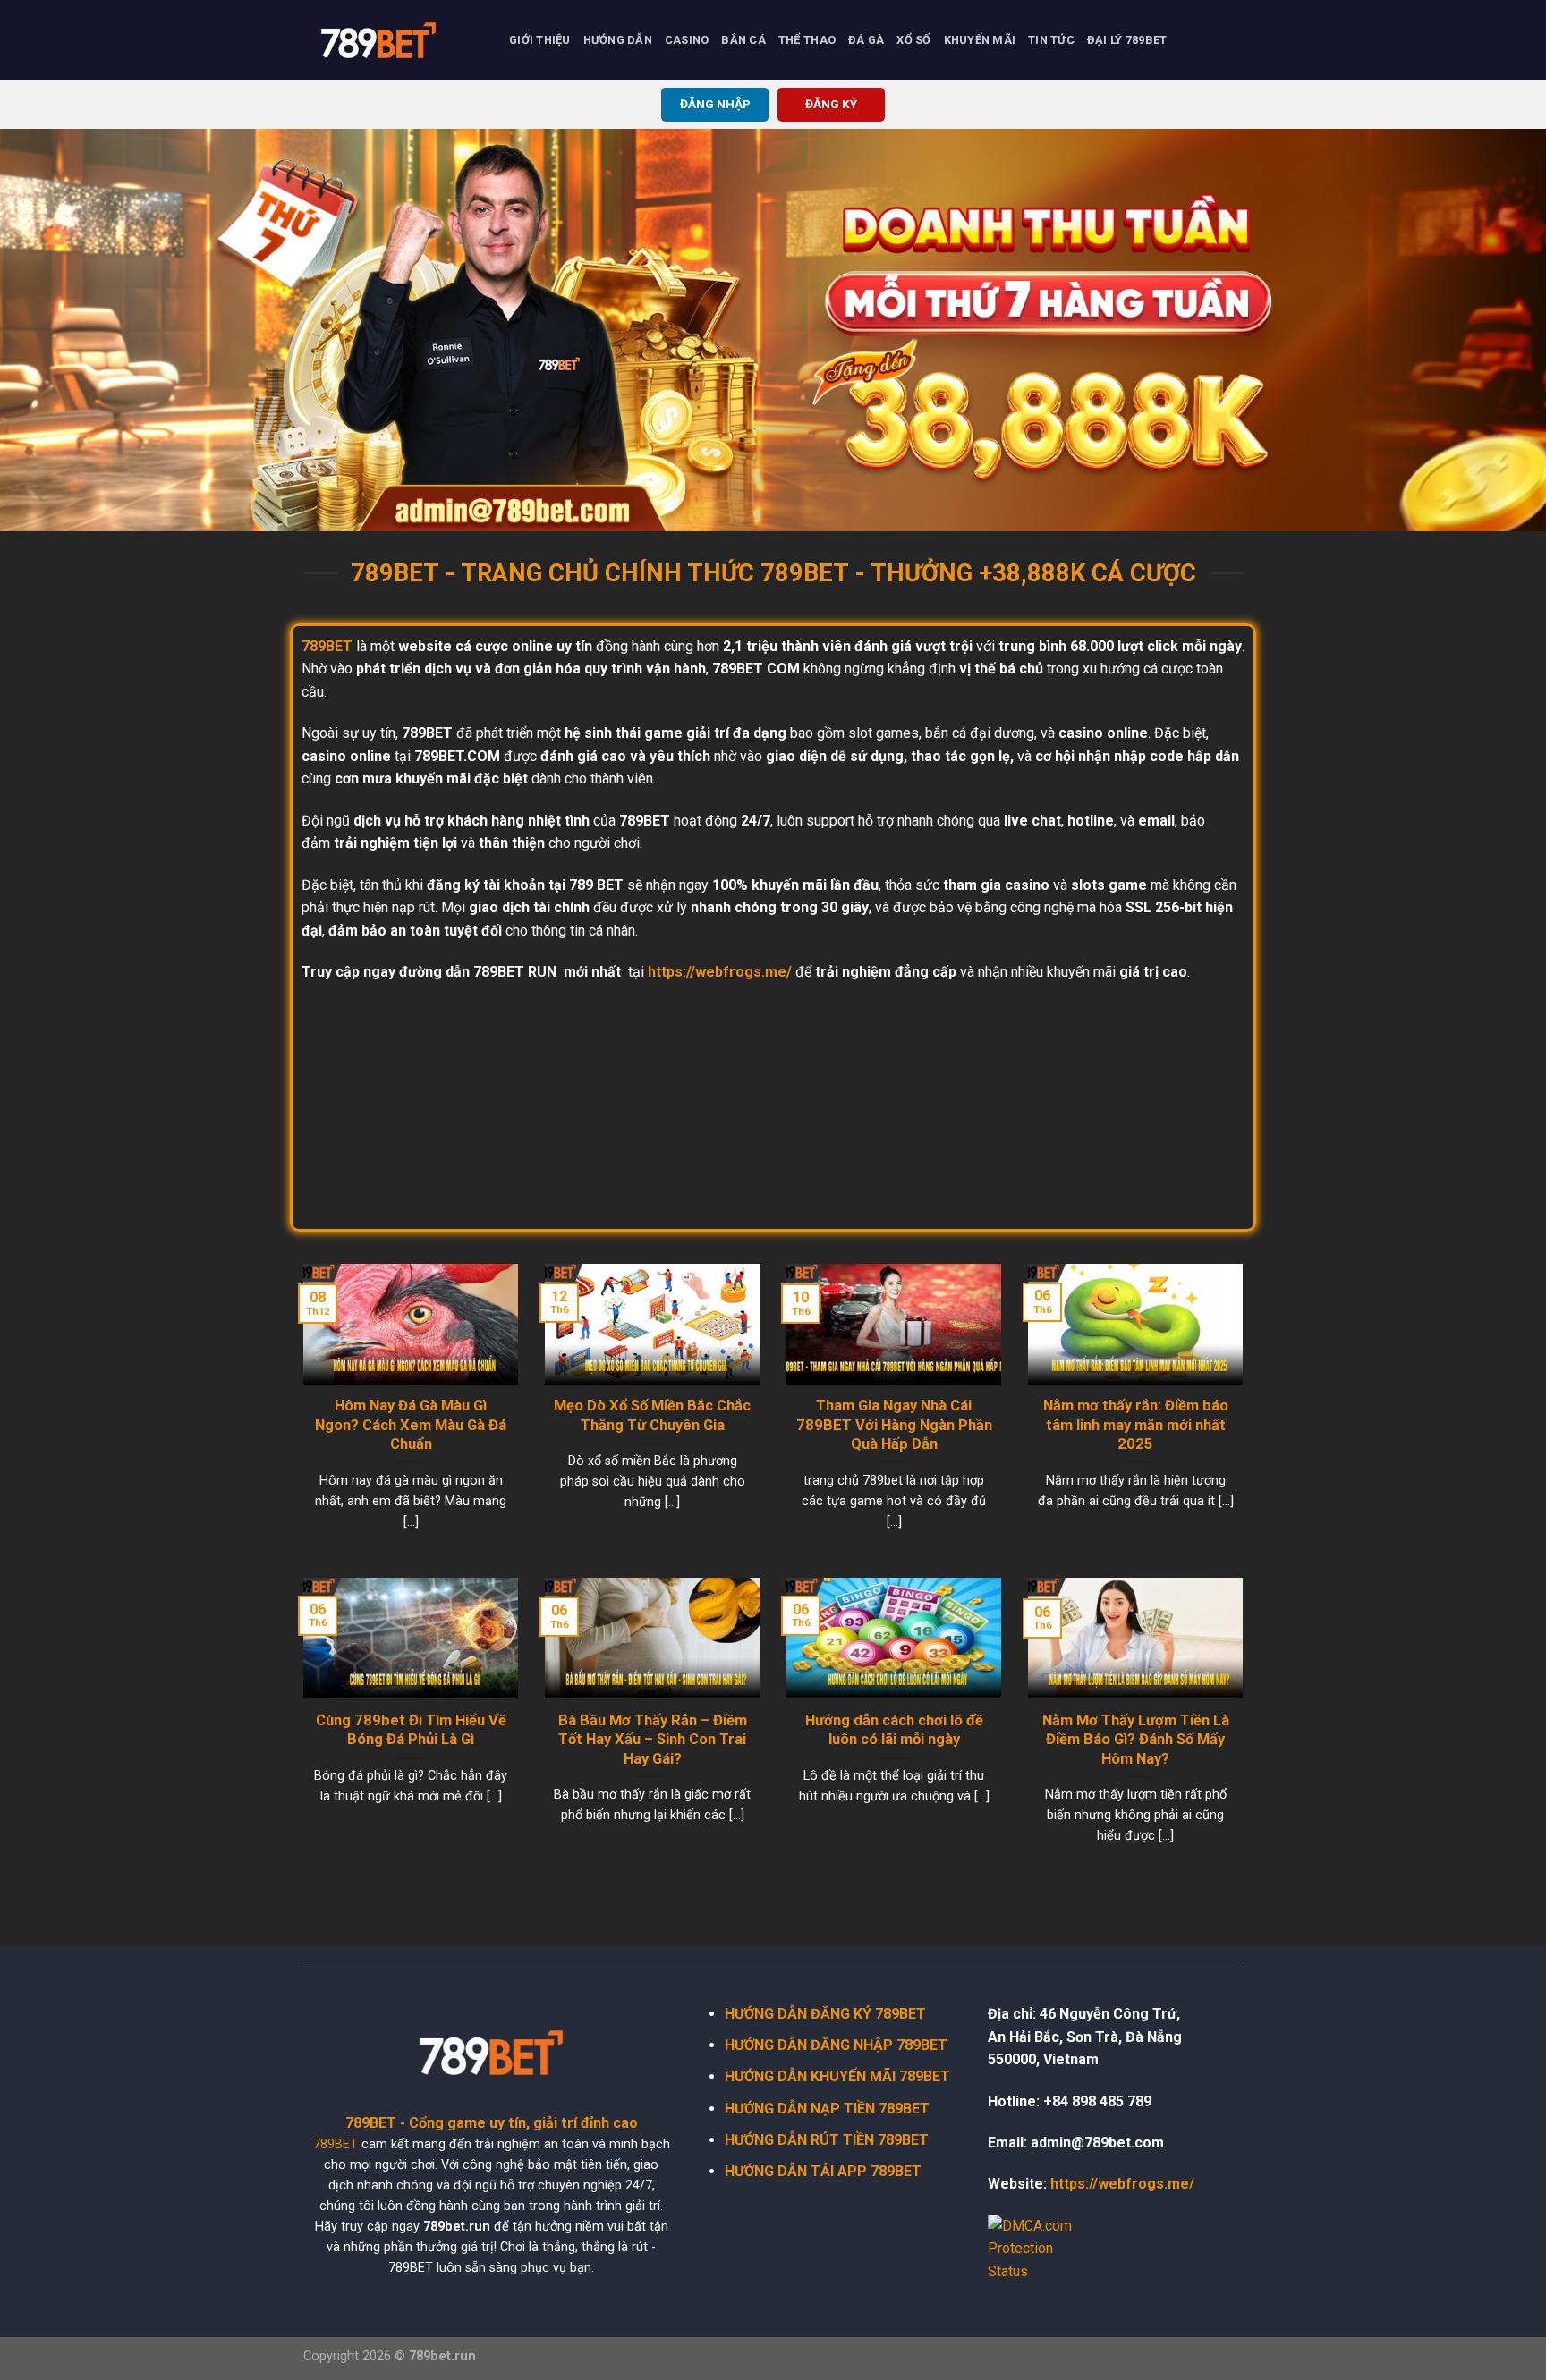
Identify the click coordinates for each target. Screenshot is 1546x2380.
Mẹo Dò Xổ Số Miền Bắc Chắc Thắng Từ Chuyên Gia (652, 1415)
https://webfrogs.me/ (720, 972)
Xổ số (913, 40)
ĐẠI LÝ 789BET (1127, 40)
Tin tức (1051, 40)
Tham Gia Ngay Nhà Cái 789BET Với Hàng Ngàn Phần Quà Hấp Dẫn (894, 1425)
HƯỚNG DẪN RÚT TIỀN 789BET (827, 2140)
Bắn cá (743, 40)
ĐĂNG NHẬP (715, 104)
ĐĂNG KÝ (831, 104)
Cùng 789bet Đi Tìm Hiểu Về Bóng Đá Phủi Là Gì (411, 1730)
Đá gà (866, 40)
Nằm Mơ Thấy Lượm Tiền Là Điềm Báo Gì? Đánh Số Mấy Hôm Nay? (1136, 1740)
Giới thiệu (540, 40)
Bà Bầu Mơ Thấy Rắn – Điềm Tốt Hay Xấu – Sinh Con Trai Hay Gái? (653, 1740)
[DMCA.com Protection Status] (1041, 2247)
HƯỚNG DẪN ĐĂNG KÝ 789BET (825, 2014)
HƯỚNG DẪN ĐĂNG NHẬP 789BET (836, 2045)
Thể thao (807, 40)
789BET (336, 2144)
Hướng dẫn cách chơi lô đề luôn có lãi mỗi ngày (894, 1730)
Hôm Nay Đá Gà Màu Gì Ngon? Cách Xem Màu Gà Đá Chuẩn (411, 1425)
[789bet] (393, 40)
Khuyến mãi (980, 40)
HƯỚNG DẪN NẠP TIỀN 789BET (827, 2109)
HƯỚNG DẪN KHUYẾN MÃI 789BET (837, 2076)
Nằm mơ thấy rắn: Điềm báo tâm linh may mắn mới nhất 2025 (1136, 1425)
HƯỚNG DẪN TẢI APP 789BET (823, 2171)
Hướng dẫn (618, 40)
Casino (687, 40)
